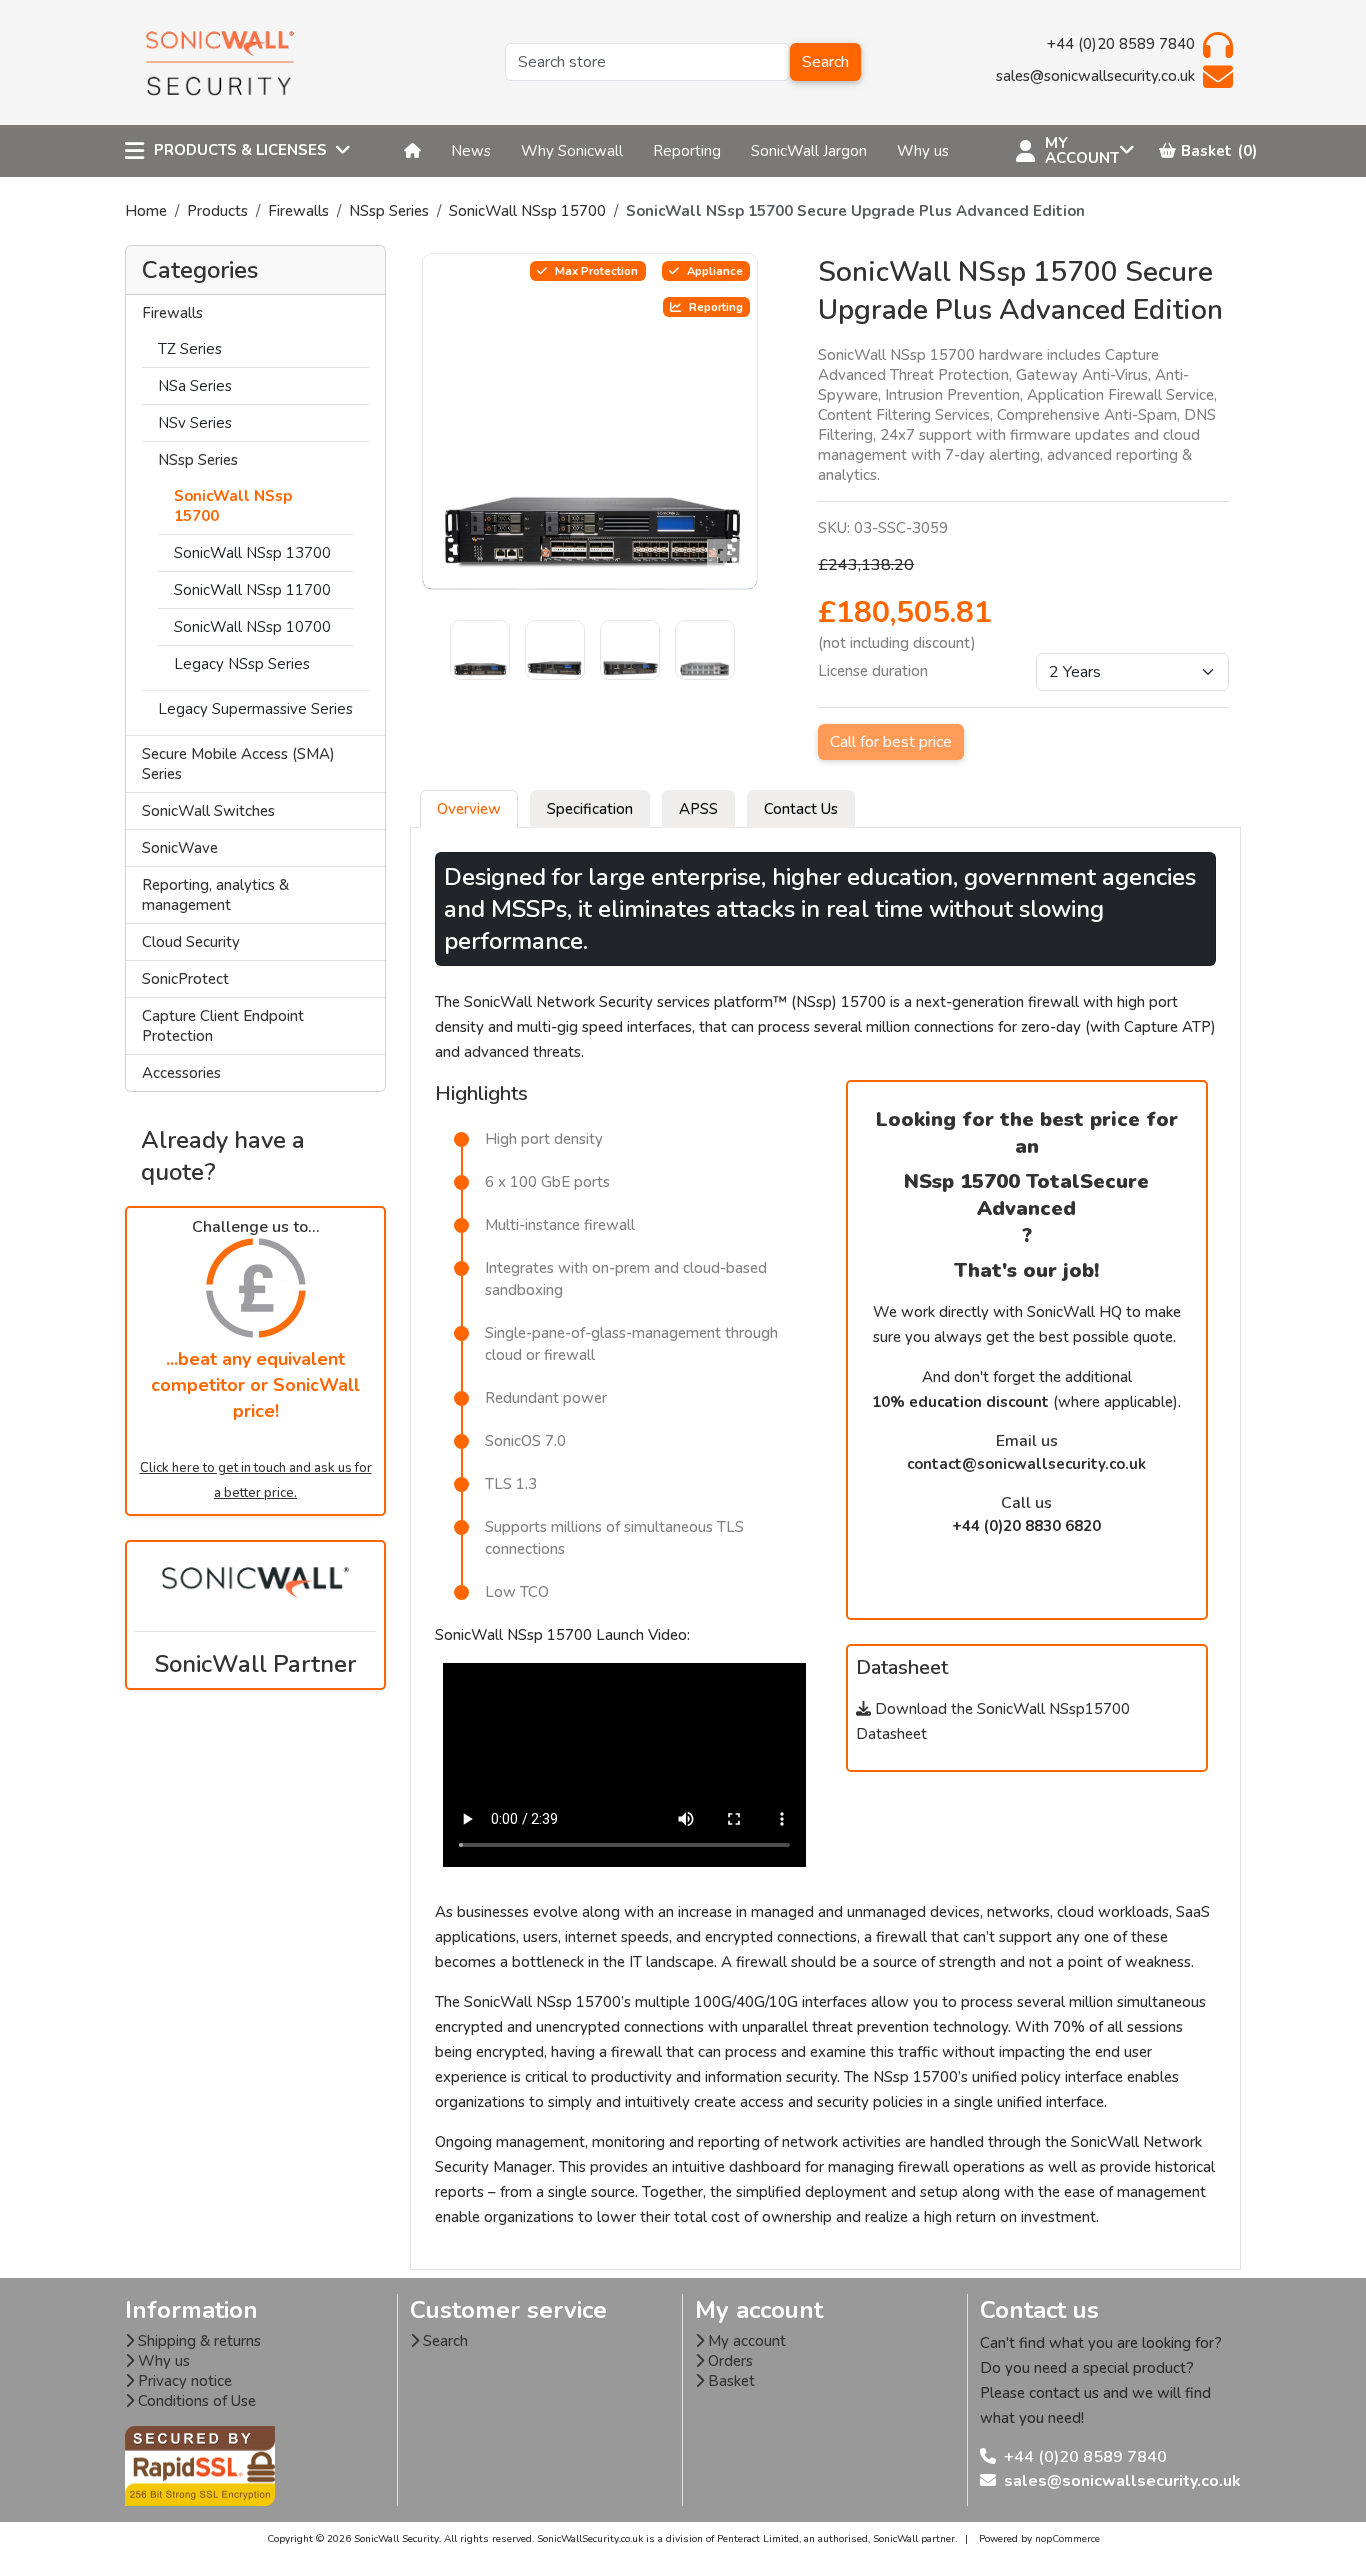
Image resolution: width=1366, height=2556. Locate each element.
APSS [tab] (698, 809)
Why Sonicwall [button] (572, 151)
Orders (728, 2361)
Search (825, 62)
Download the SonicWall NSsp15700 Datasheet (993, 1721)
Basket (729, 2381)
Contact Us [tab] (801, 809)
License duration (873, 671)
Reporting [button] (687, 151)
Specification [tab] (590, 809)
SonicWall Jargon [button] (809, 151)
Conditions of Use (195, 2401)
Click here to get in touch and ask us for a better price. (256, 1480)
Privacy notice (183, 2381)
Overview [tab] (469, 809)
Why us (162, 2361)
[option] (590, 421)
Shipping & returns (197, 2341)
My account (745, 2341)
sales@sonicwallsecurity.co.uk (1122, 2481)
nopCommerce (1067, 2539)
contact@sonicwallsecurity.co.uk (1026, 1464)
